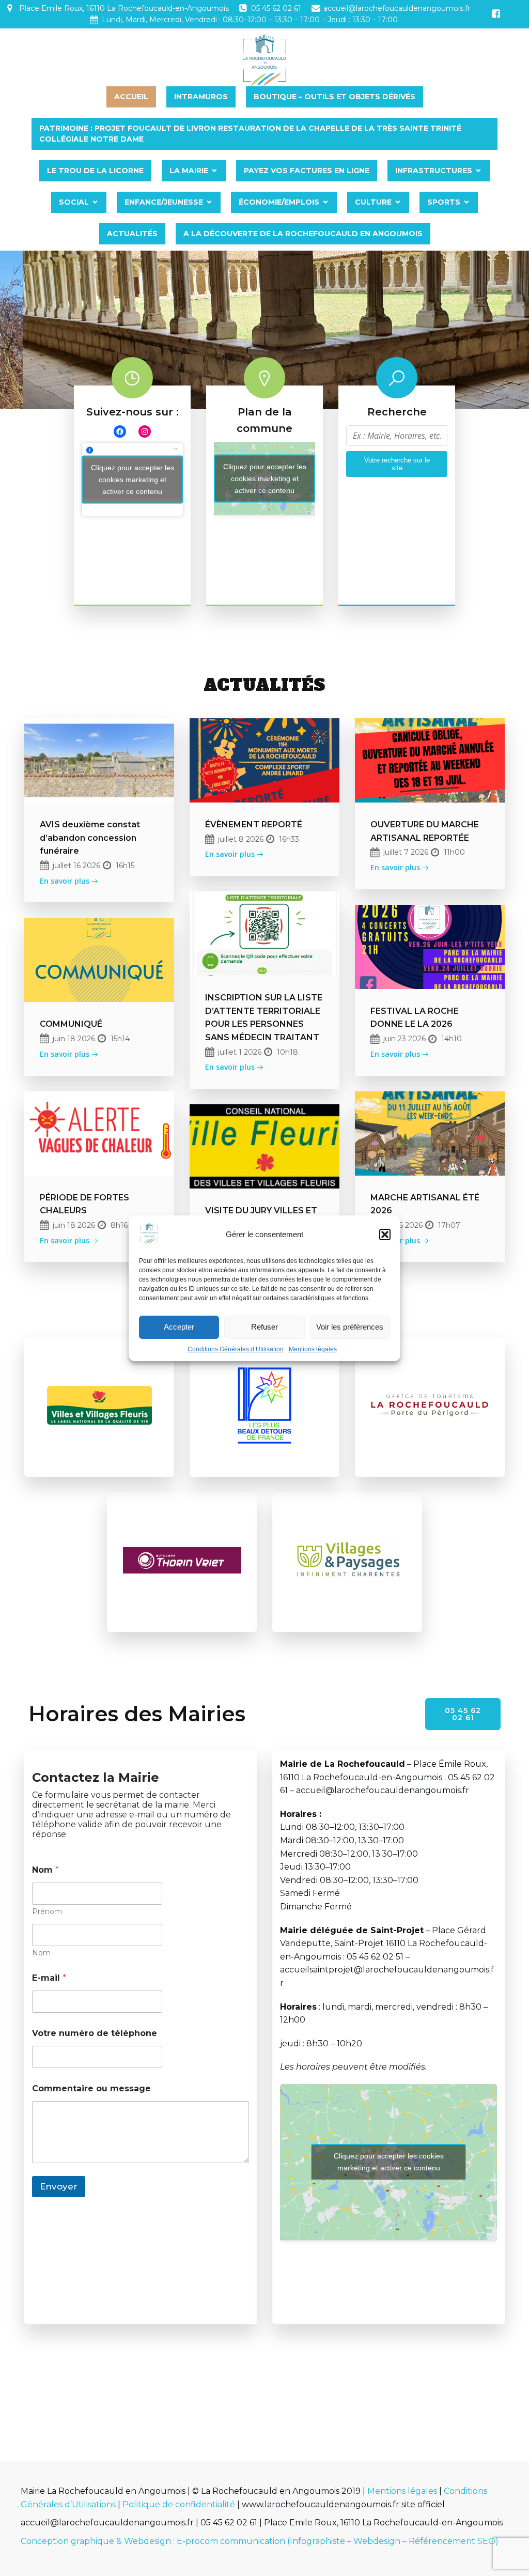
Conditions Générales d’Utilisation (236, 1349)
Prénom (47, 1912)
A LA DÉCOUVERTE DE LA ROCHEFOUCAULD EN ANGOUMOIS (303, 234)
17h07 (449, 1225)
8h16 (119, 1225)
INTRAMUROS (201, 97)
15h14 (120, 1039)
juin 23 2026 (404, 1039)
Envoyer (59, 2186)
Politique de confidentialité (179, 2504)
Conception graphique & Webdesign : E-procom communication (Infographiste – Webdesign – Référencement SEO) (260, 2541)
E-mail (49, 1978)
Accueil (131, 97)
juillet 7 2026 (406, 852)
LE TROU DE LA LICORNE (95, 171)
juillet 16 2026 (76, 866)
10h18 (287, 1052)
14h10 (452, 1039)
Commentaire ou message (91, 2088)
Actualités (132, 234)
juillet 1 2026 (240, 1052)
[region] (264, 330)
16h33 (289, 839)
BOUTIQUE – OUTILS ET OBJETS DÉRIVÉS (334, 97)
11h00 (454, 852)
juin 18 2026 (74, 1039)
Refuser (264, 1327)
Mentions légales (313, 1349)
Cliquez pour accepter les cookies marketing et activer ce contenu (133, 479)
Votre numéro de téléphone (95, 2033)
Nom (41, 1953)
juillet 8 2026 (241, 839)
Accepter (179, 1327)
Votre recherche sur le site (397, 464)
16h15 (125, 866)
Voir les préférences (350, 1327)
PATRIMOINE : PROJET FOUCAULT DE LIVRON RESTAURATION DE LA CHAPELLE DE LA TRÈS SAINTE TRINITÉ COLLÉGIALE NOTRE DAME (251, 134)
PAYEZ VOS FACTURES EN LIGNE (307, 171)
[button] (385, 1235)
